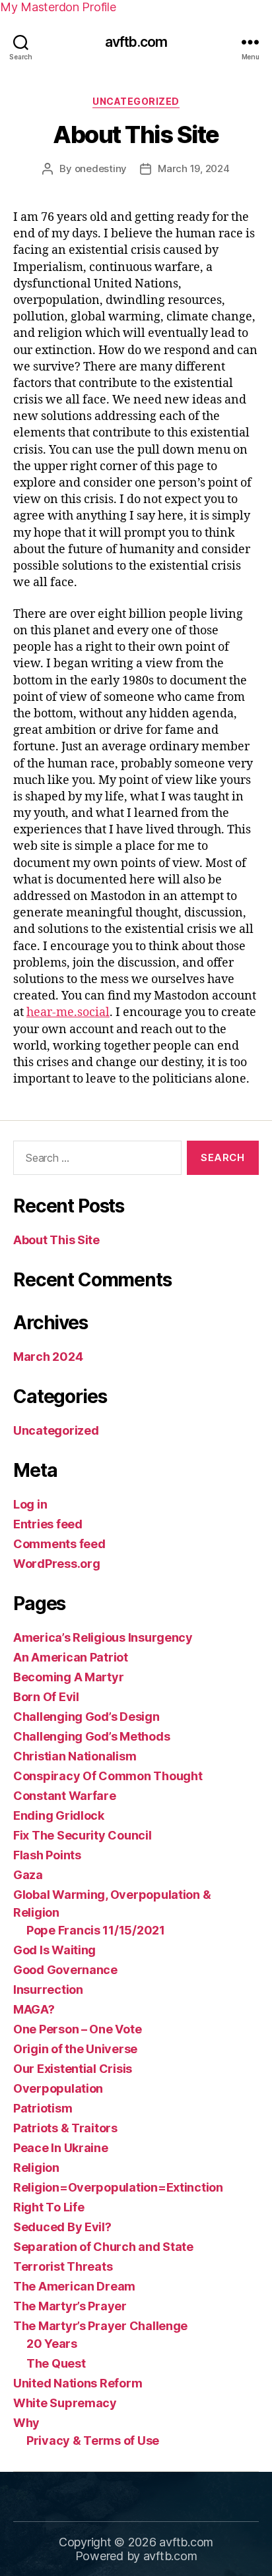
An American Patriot (71, 1657)
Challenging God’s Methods (91, 1736)
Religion (36, 2168)
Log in (30, 1504)
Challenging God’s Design (86, 1717)
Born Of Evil (46, 1697)
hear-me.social (68, 1012)
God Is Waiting (54, 1950)
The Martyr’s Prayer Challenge (100, 2326)
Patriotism (43, 2108)
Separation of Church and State (103, 2247)
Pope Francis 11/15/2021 (96, 1930)
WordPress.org (57, 1564)
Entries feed (48, 1524)
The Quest (56, 2363)
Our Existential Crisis (73, 2069)
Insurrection (48, 1990)
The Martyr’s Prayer (70, 2306)
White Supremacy (65, 2403)
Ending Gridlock (59, 1815)
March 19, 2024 (193, 168)
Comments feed (59, 1544)
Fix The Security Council (83, 1835)
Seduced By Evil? (62, 2227)
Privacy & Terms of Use (93, 2441)
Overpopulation (58, 2088)
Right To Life (49, 2207)
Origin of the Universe (75, 2049)
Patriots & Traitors (65, 2128)
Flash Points (47, 1855)
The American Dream (74, 2286)
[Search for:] (95, 1160)
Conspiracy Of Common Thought (108, 1776)
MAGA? (34, 2009)
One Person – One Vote (77, 2029)
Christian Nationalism (75, 1756)
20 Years (52, 2344)
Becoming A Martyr (68, 1677)
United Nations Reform (78, 2383)
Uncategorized (136, 101)
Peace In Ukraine (61, 2148)
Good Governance (65, 1970)
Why (26, 2423)
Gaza (28, 1875)
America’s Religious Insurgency (103, 1637)
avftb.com (136, 42)
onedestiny (101, 168)
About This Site (136, 135)
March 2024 (48, 1357)
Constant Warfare (65, 1796)
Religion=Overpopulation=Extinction (118, 2187)
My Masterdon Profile (58, 7)
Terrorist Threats (63, 2266)
